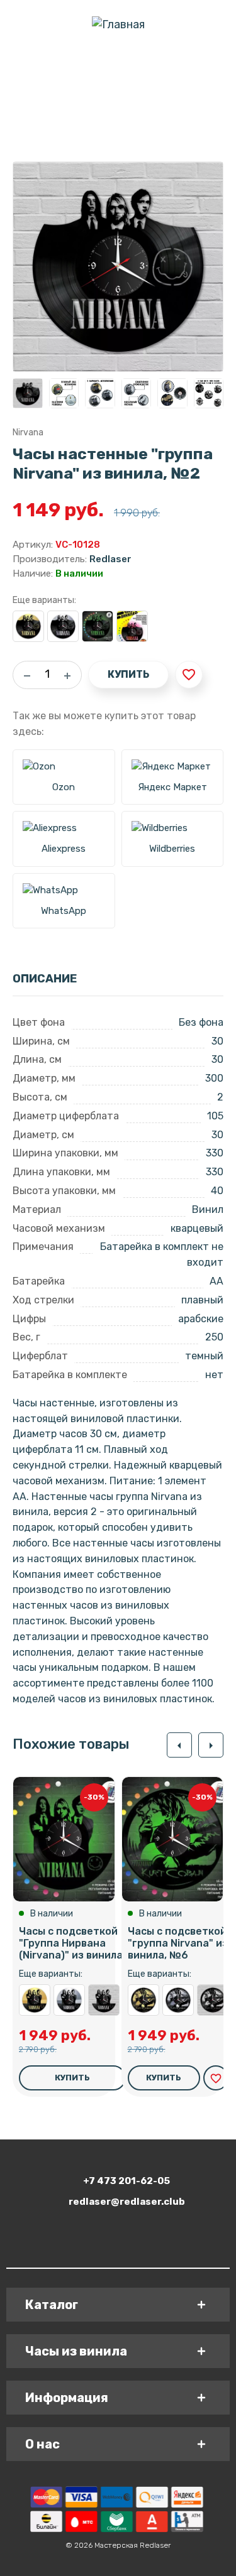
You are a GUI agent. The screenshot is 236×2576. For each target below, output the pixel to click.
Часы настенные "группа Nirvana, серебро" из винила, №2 (63, 626)
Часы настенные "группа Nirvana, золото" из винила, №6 (143, 2000)
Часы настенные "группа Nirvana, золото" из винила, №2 (28, 626)
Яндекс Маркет (172, 787)
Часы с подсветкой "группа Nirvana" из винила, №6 (178, 1943)
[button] (179, 1745)
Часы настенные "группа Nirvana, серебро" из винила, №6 (178, 2000)
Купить (128, 674)
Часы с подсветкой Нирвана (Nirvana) (132, 626)
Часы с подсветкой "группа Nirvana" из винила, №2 (98, 626)
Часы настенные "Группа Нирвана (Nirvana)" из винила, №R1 (104, 2000)
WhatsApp (64, 911)
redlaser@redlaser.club (127, 2202)
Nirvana (28, 432)
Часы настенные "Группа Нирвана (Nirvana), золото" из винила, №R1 (35, 2000)
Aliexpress (64, 849)
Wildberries (172, 849)
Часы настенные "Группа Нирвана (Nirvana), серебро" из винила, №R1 (69, 2000)
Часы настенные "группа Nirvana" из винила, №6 (213, 2000)
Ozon (64, 787)
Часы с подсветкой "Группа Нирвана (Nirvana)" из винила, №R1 (85, 1943)
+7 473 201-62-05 (126, 2181)
